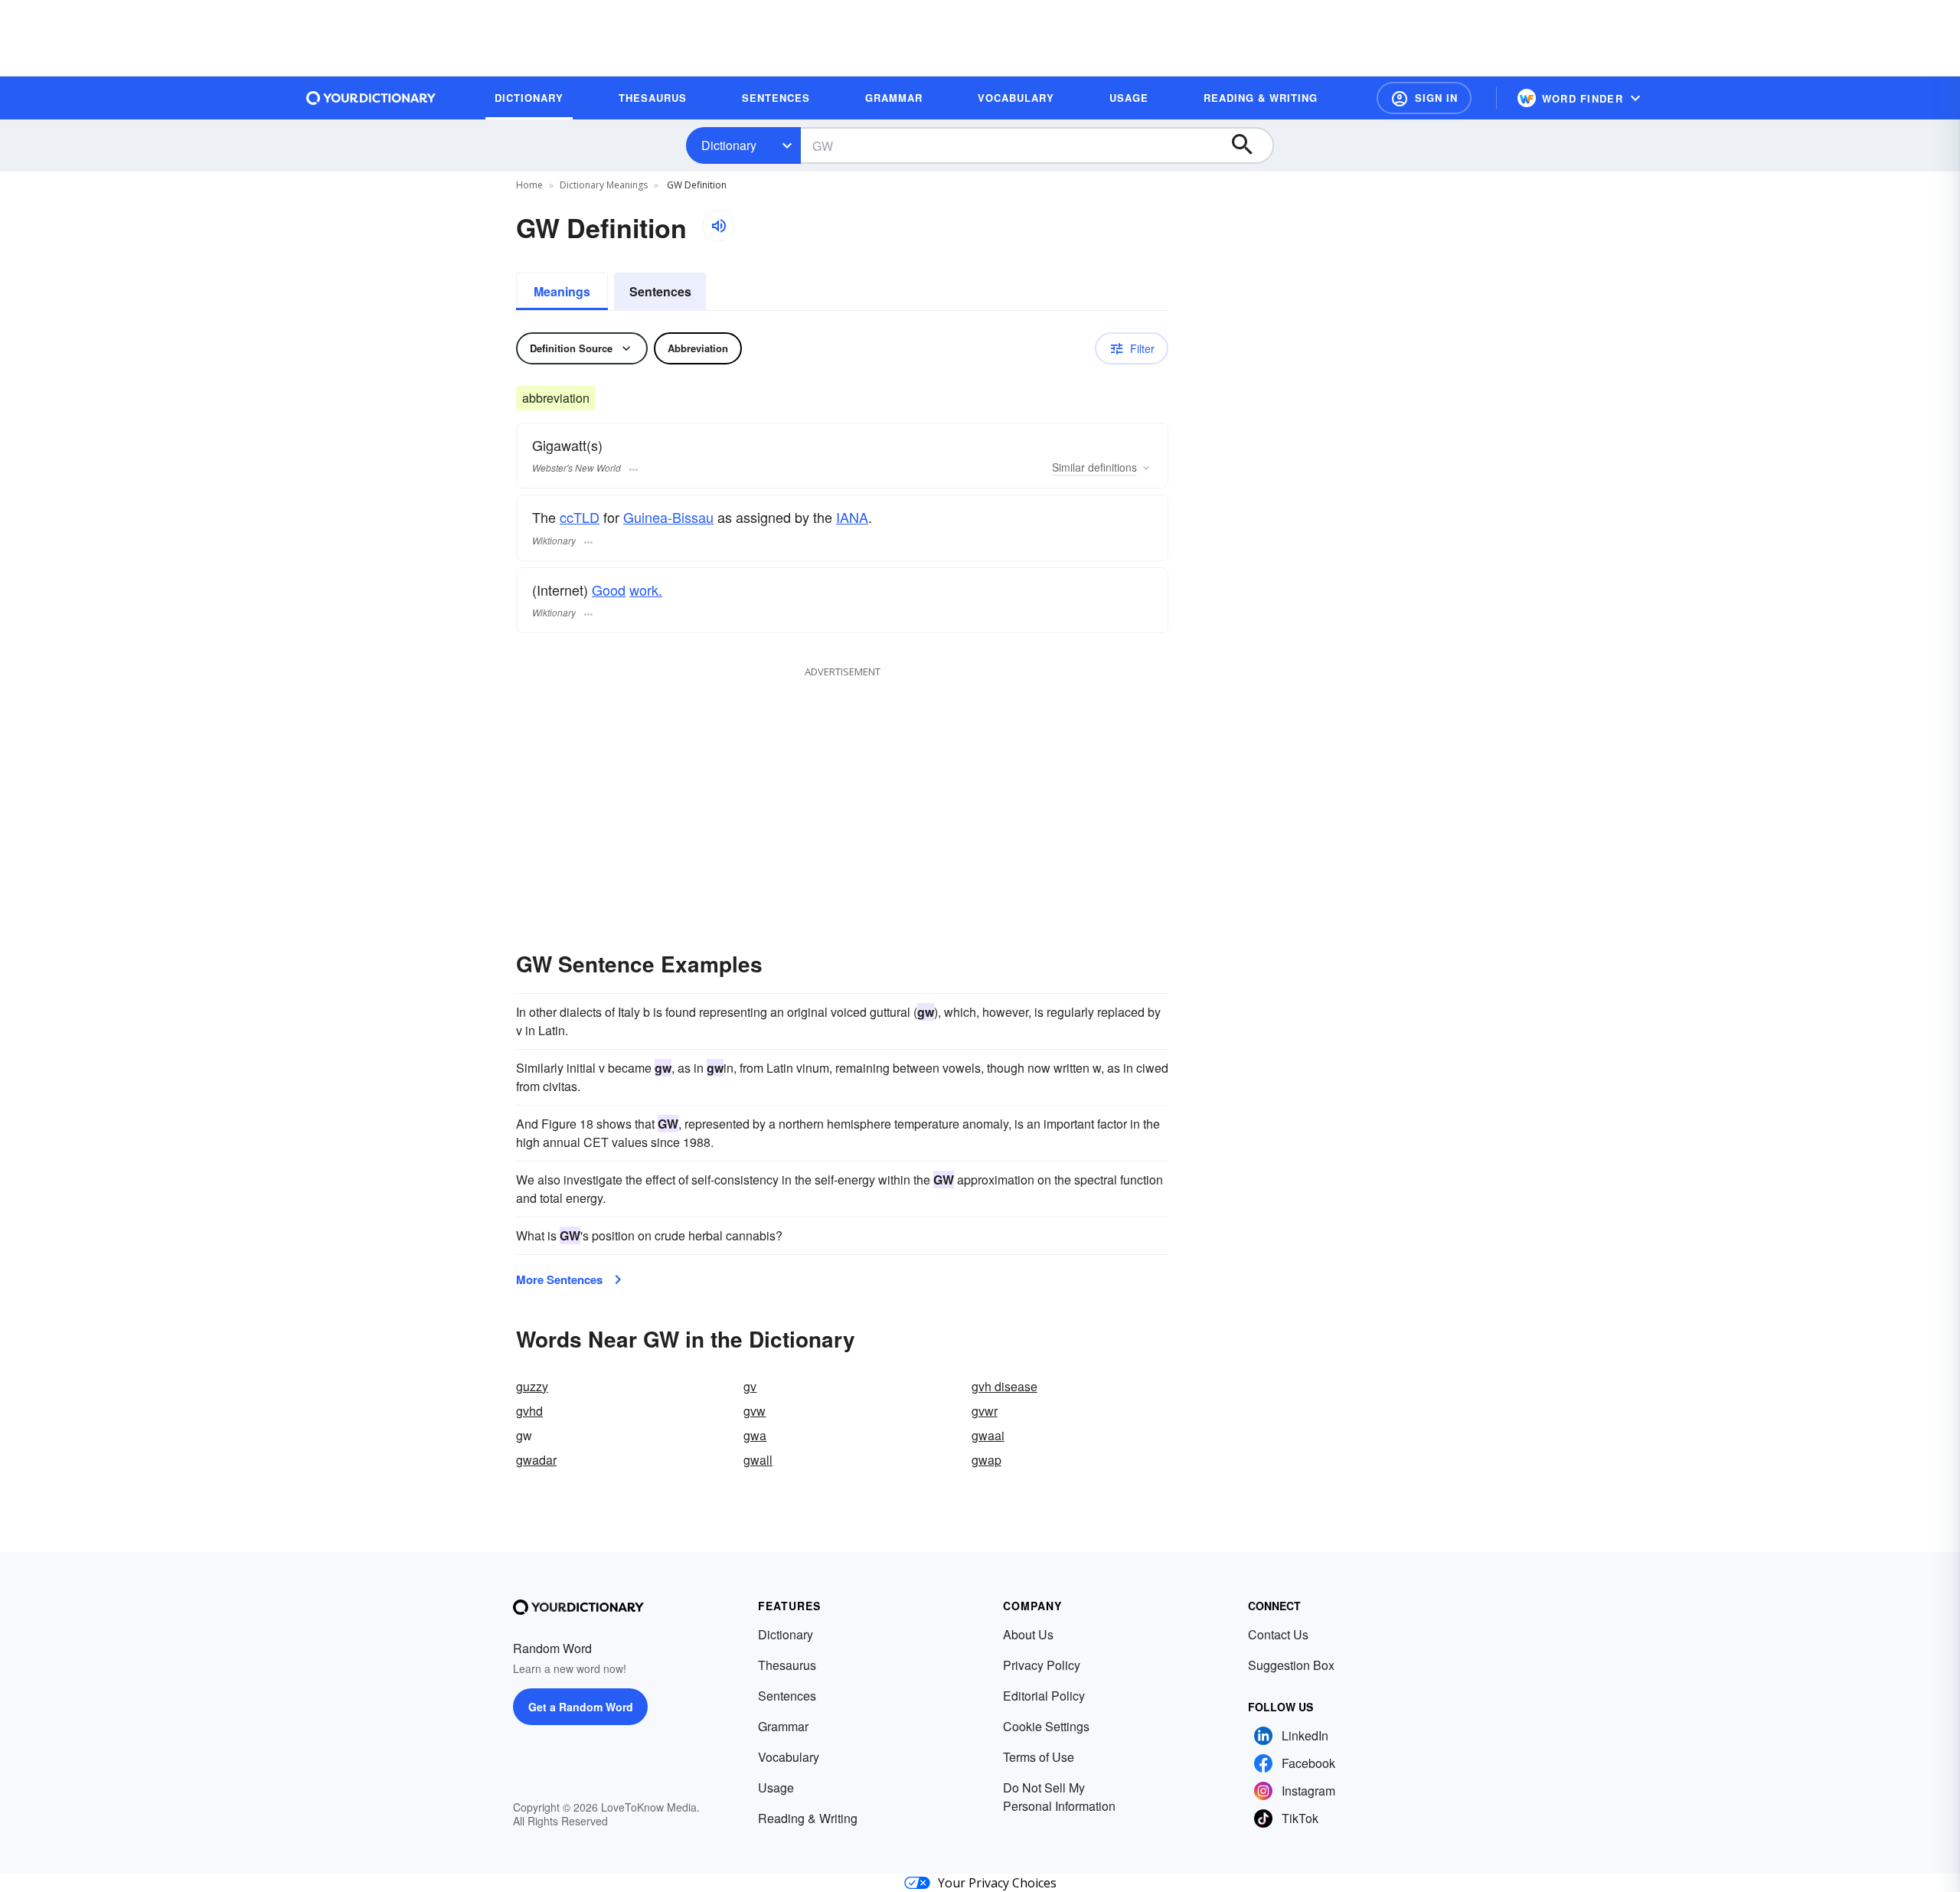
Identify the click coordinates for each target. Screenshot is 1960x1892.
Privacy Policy (1042, 1665)
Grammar (783, 1726)
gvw (755, 1411)
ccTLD (580, 517)
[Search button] (1249, 145)
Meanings (562, 291)
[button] (1424, 98)
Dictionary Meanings (604, 185)
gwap (987, 1460)
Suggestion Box (1291, 1665)
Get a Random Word (581, 1707)
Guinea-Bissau (668, 517)
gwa (755, 1435)
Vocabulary (789, 1757)
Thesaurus (787, 1665)
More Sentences (559, 1279)
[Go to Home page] (371, 98)
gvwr (985, 1411)
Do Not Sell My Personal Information (1059, 1797)
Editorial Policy (1044, 1696)
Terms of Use (1039, 1757)
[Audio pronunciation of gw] (718, 226)
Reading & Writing (808, 1818)
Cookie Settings (1046, 1726)
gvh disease (1004, 1386)
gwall (758, 1460)
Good (609, 590)
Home (529, 185)
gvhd (529, 1411)
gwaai (988, 1435)
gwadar (536, 1460)
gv (750, 1386)
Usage (776, 1787)
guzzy (532, 1386)
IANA (852, 517)
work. (646, 590)
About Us (1028, 1634)
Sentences (660, 291)
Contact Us (1278, 1634)
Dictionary (729, 145)
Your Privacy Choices (997, 1883)
